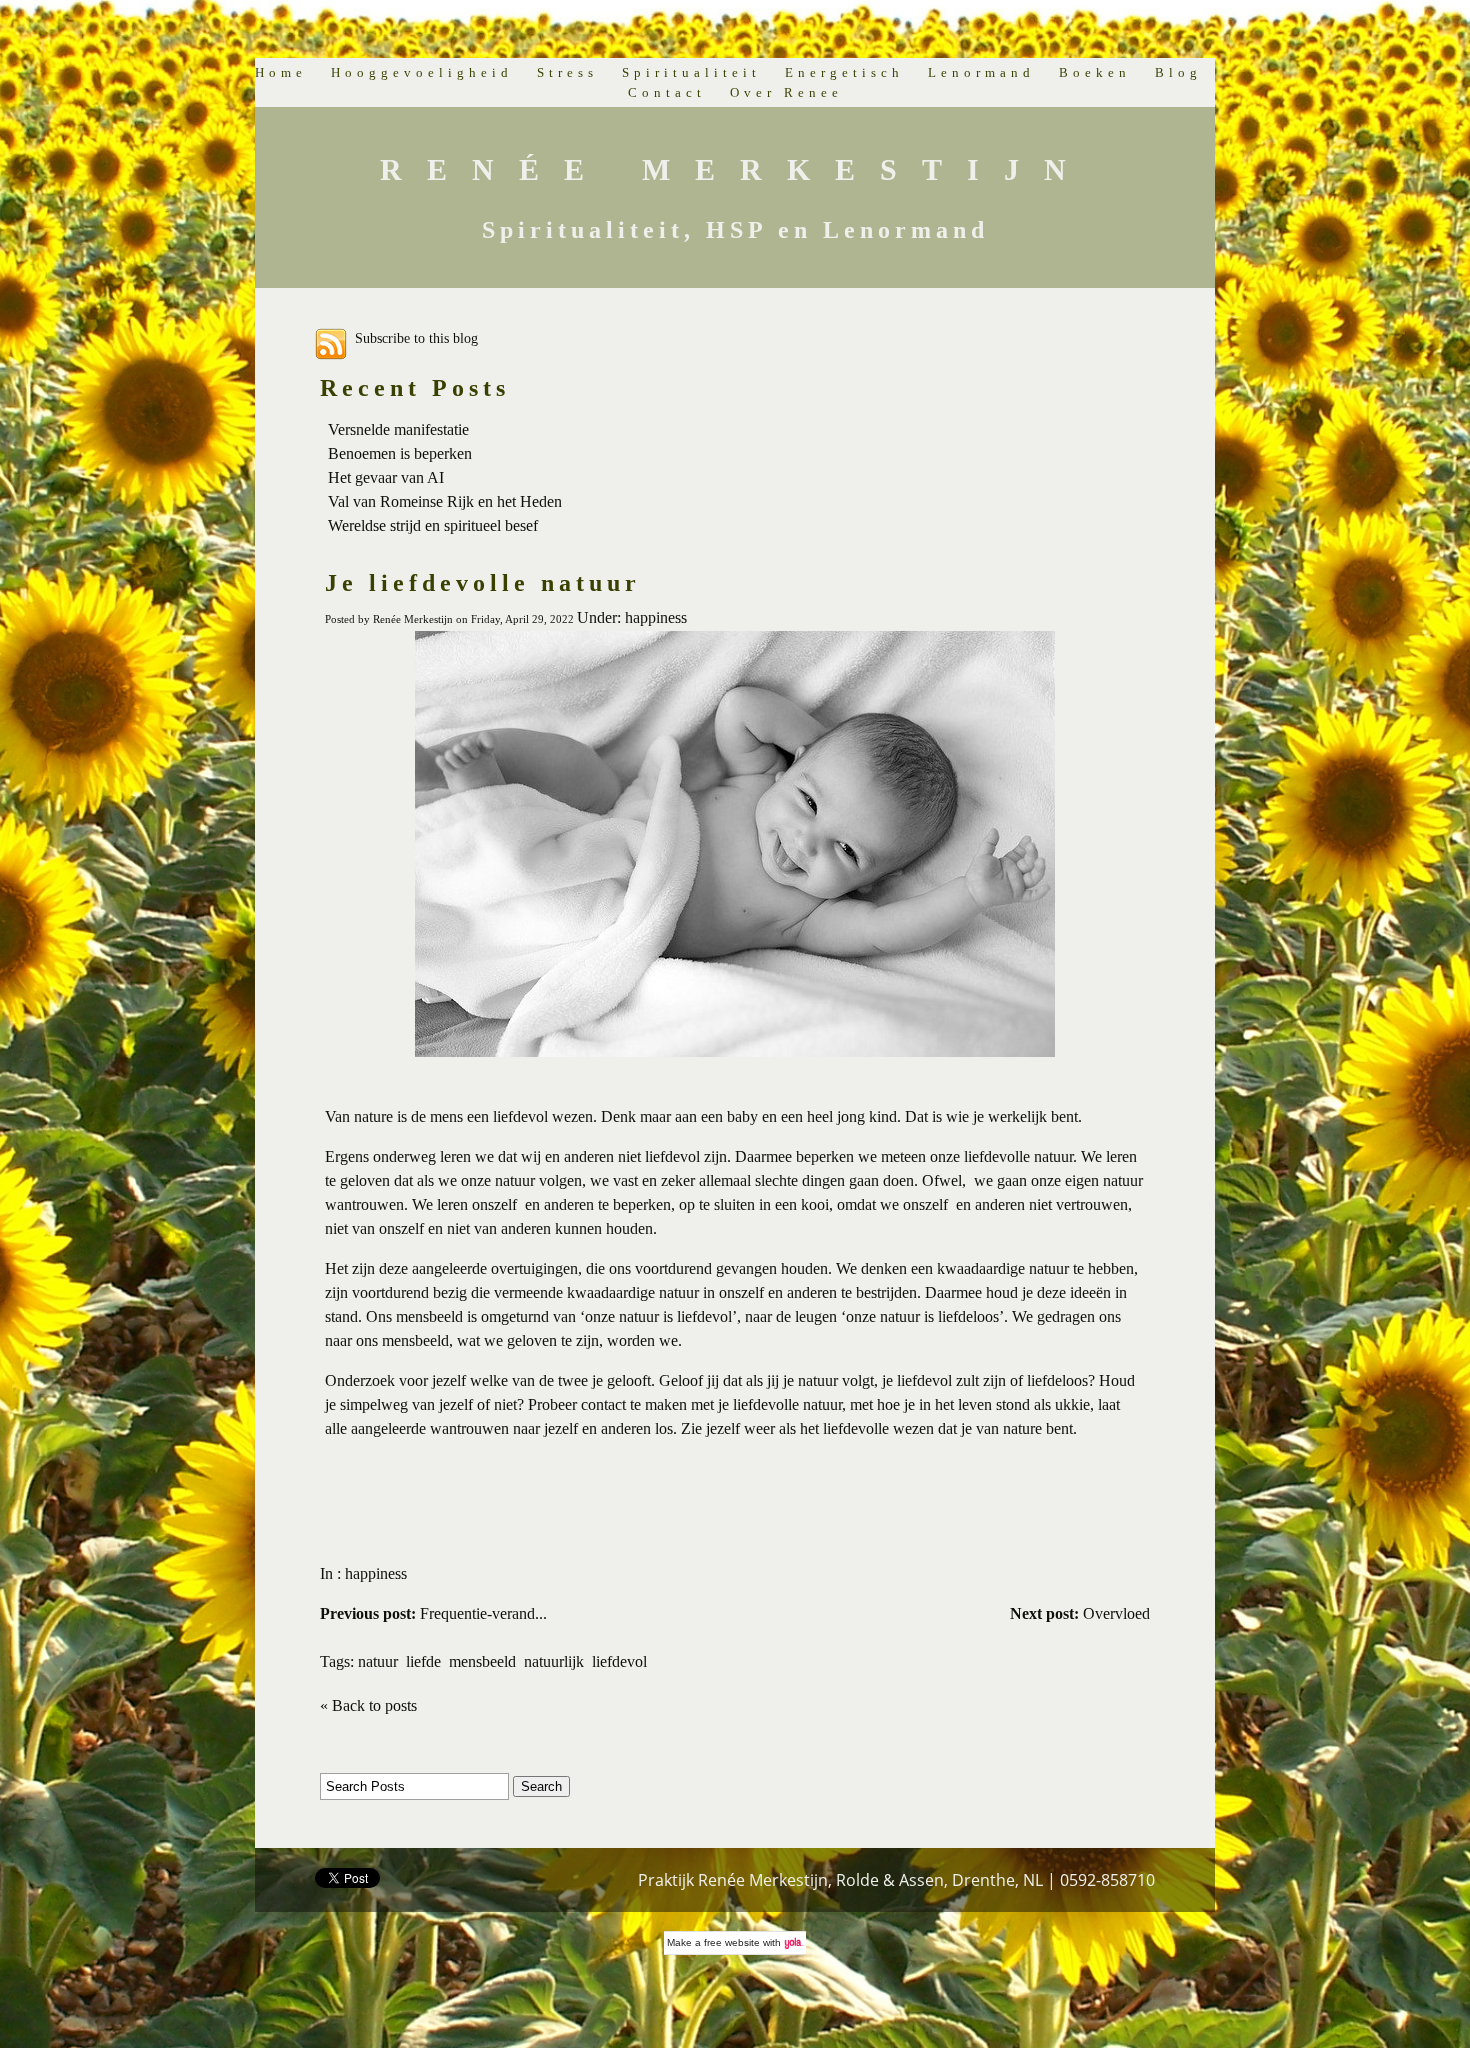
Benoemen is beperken (400, 453)
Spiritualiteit (691, 72)
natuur (378, 1661)
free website (732, 1942)
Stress (567, 72)
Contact (667, 92)
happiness (376, 1573)
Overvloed (1080, 1613)
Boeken (1095, 72)
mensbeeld (482, 1661)
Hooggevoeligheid (422, 72)
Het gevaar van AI (386, 477)
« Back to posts (368, 1705)
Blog (1178, 72)
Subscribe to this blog (416, 338)
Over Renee (786, 92)
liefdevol (619, 1661)
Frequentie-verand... (433, 1613)
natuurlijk (554, 1661)
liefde (423, 1661)
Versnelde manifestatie (398, 429)
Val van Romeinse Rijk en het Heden (445, 501)
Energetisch (844, 72)
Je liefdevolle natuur (483, 583)
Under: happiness (632, 617)
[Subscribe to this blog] (331, 344)
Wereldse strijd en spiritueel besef (433, 525)
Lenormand (981, 72)
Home (281, 72)
